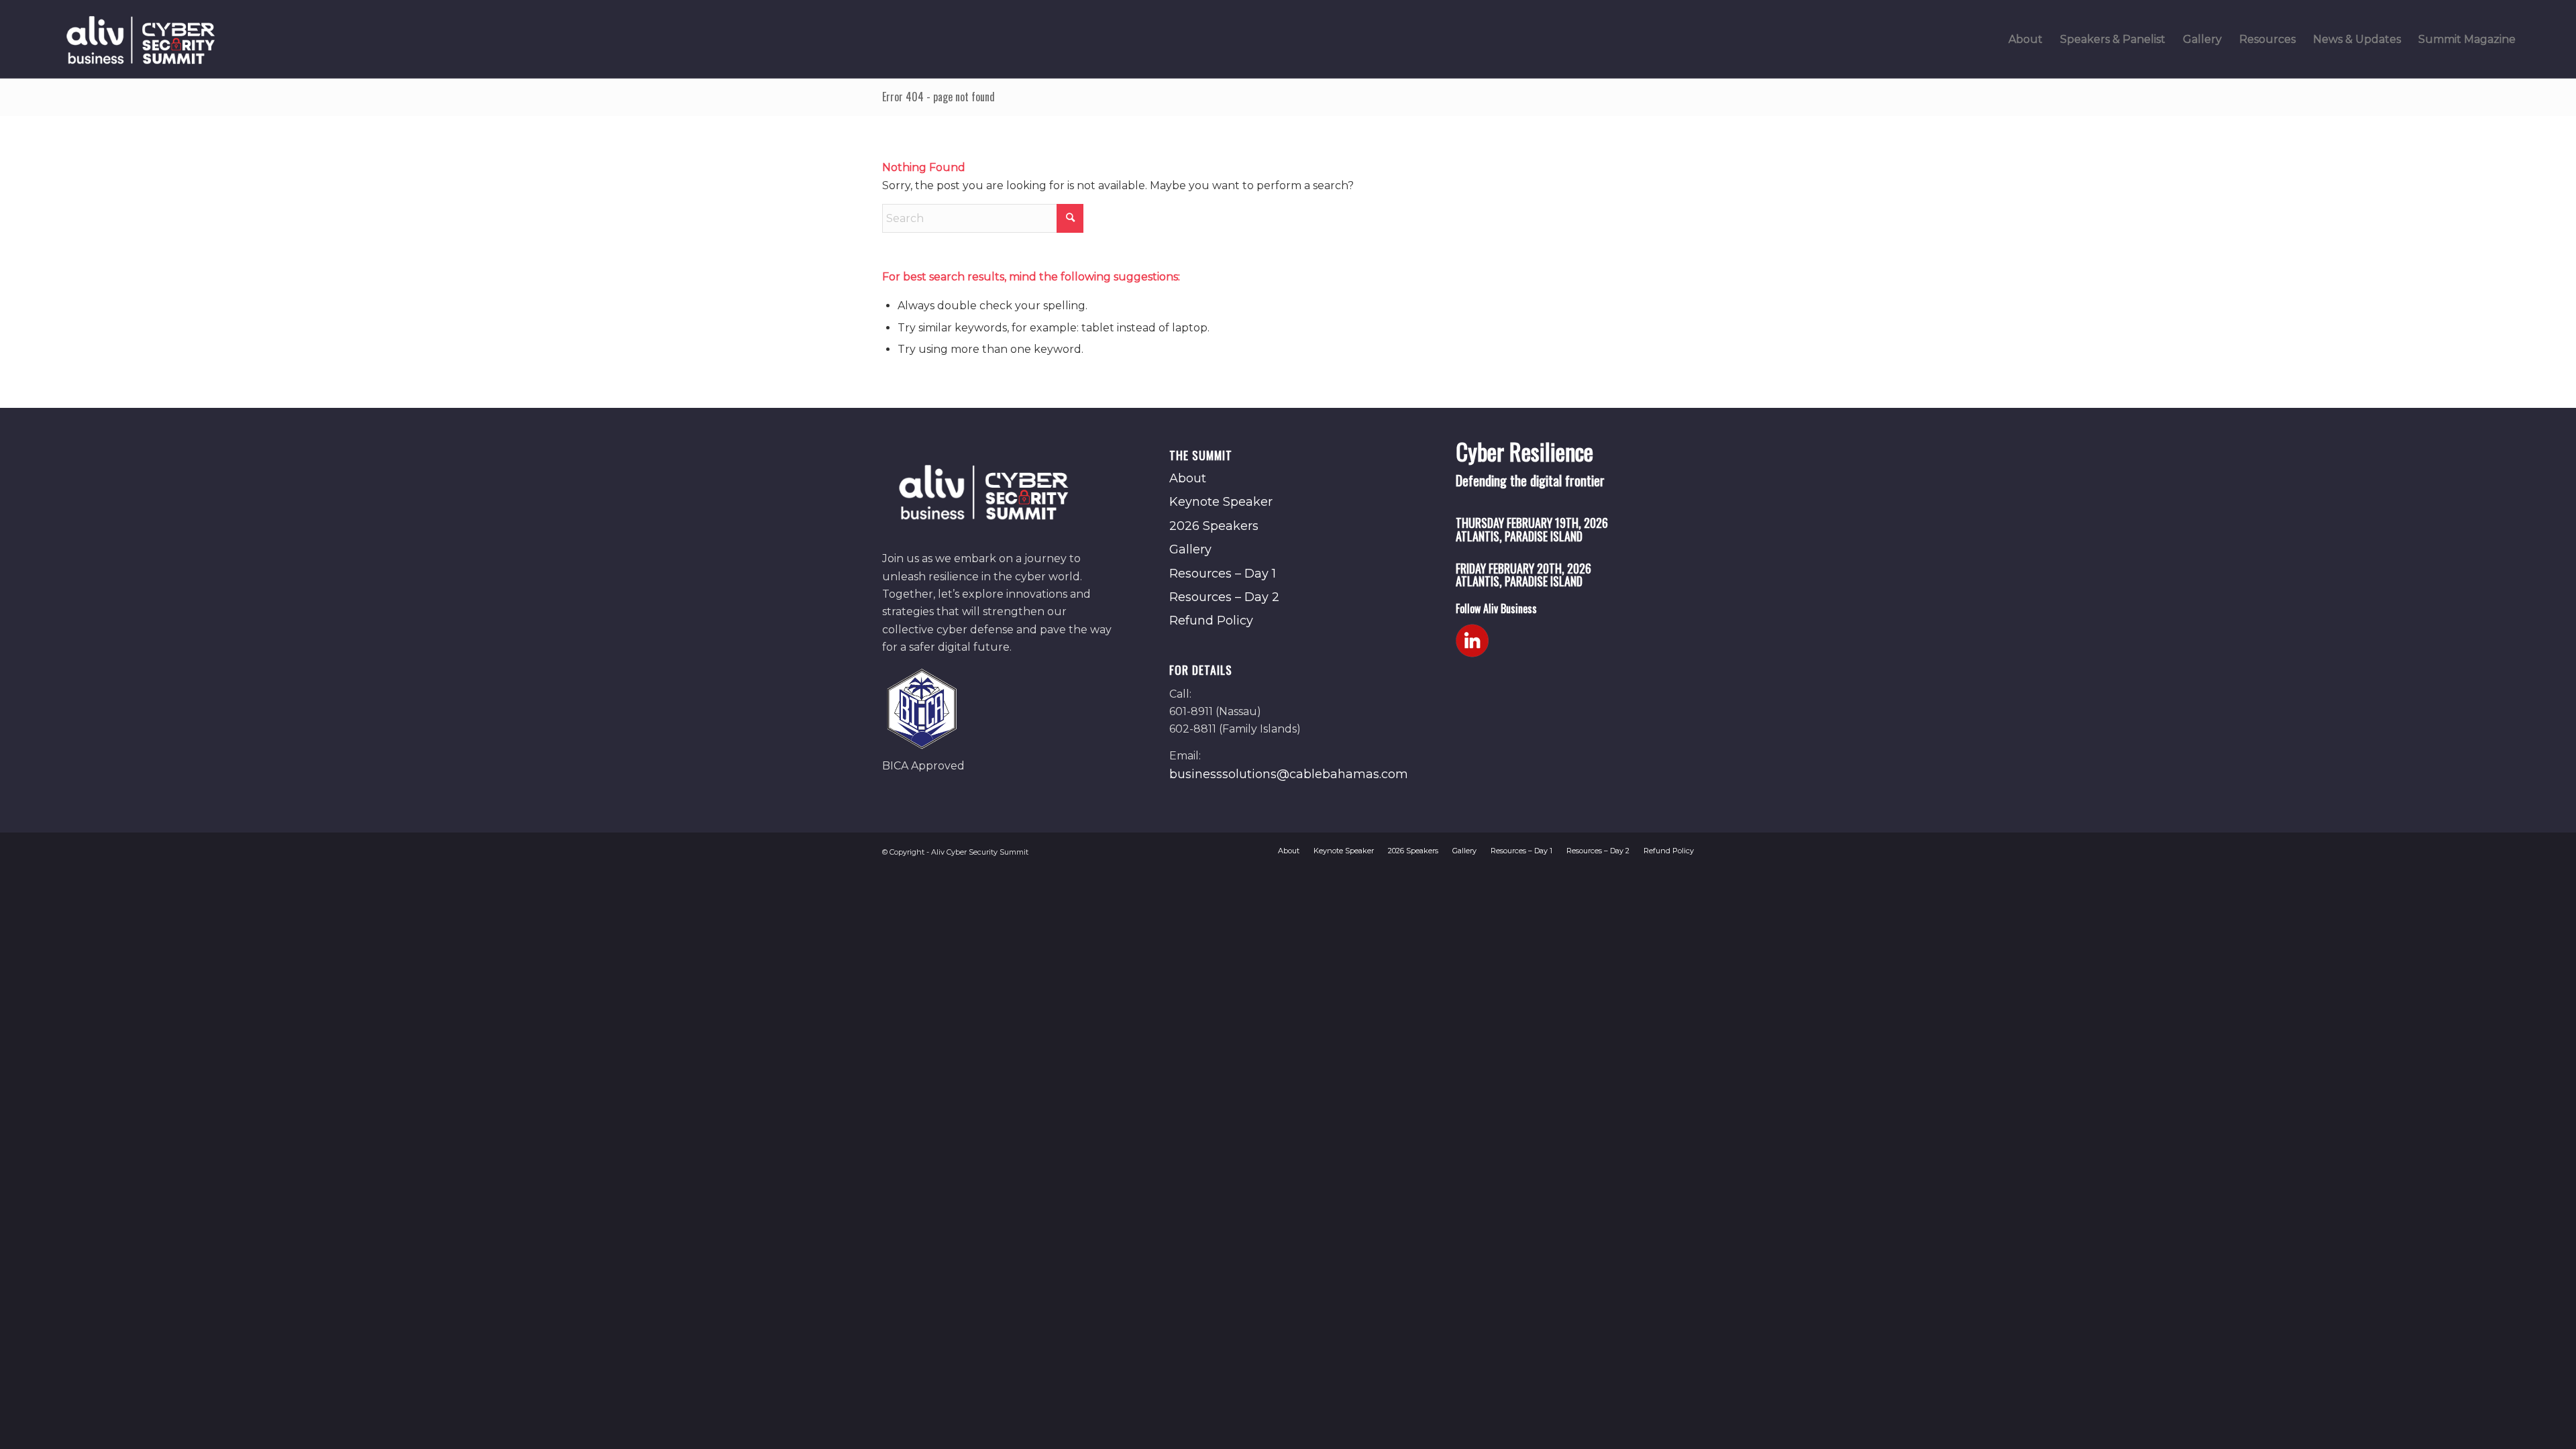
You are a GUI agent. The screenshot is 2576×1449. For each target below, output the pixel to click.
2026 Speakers (1214, 526)
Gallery (1190, 549)
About (1188, 478)
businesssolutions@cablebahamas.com (1289, 774)
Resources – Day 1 (1223, 574)
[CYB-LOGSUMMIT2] (140, 39)
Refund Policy (1211, 621)
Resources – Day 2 (1224, 597)
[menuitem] (2026, 39)
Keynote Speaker (1221, 502)
